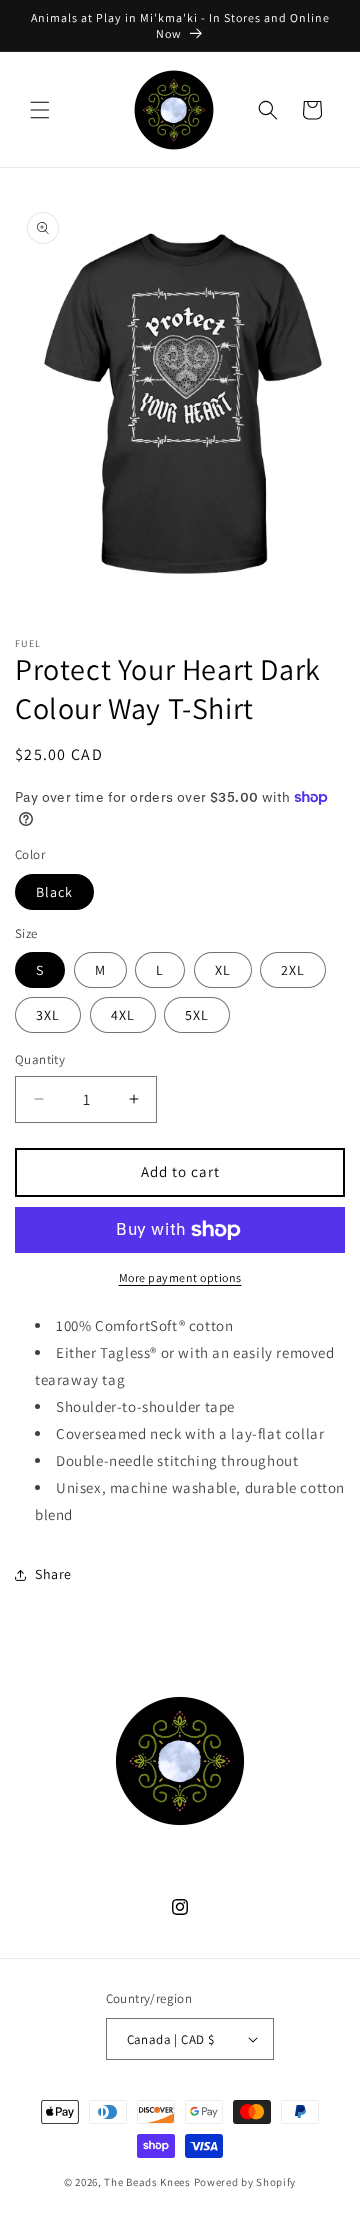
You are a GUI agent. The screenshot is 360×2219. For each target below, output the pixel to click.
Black (54, 892)
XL (223, 970)
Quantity (40, 1059)
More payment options (180, 1277)
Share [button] (53, 1574)
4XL (123, 1015)
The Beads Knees (147, 2182)
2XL (293, 970)
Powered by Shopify (245, 2182)
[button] (40, 110)
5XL (197, 1015)
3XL (48, 1015)
